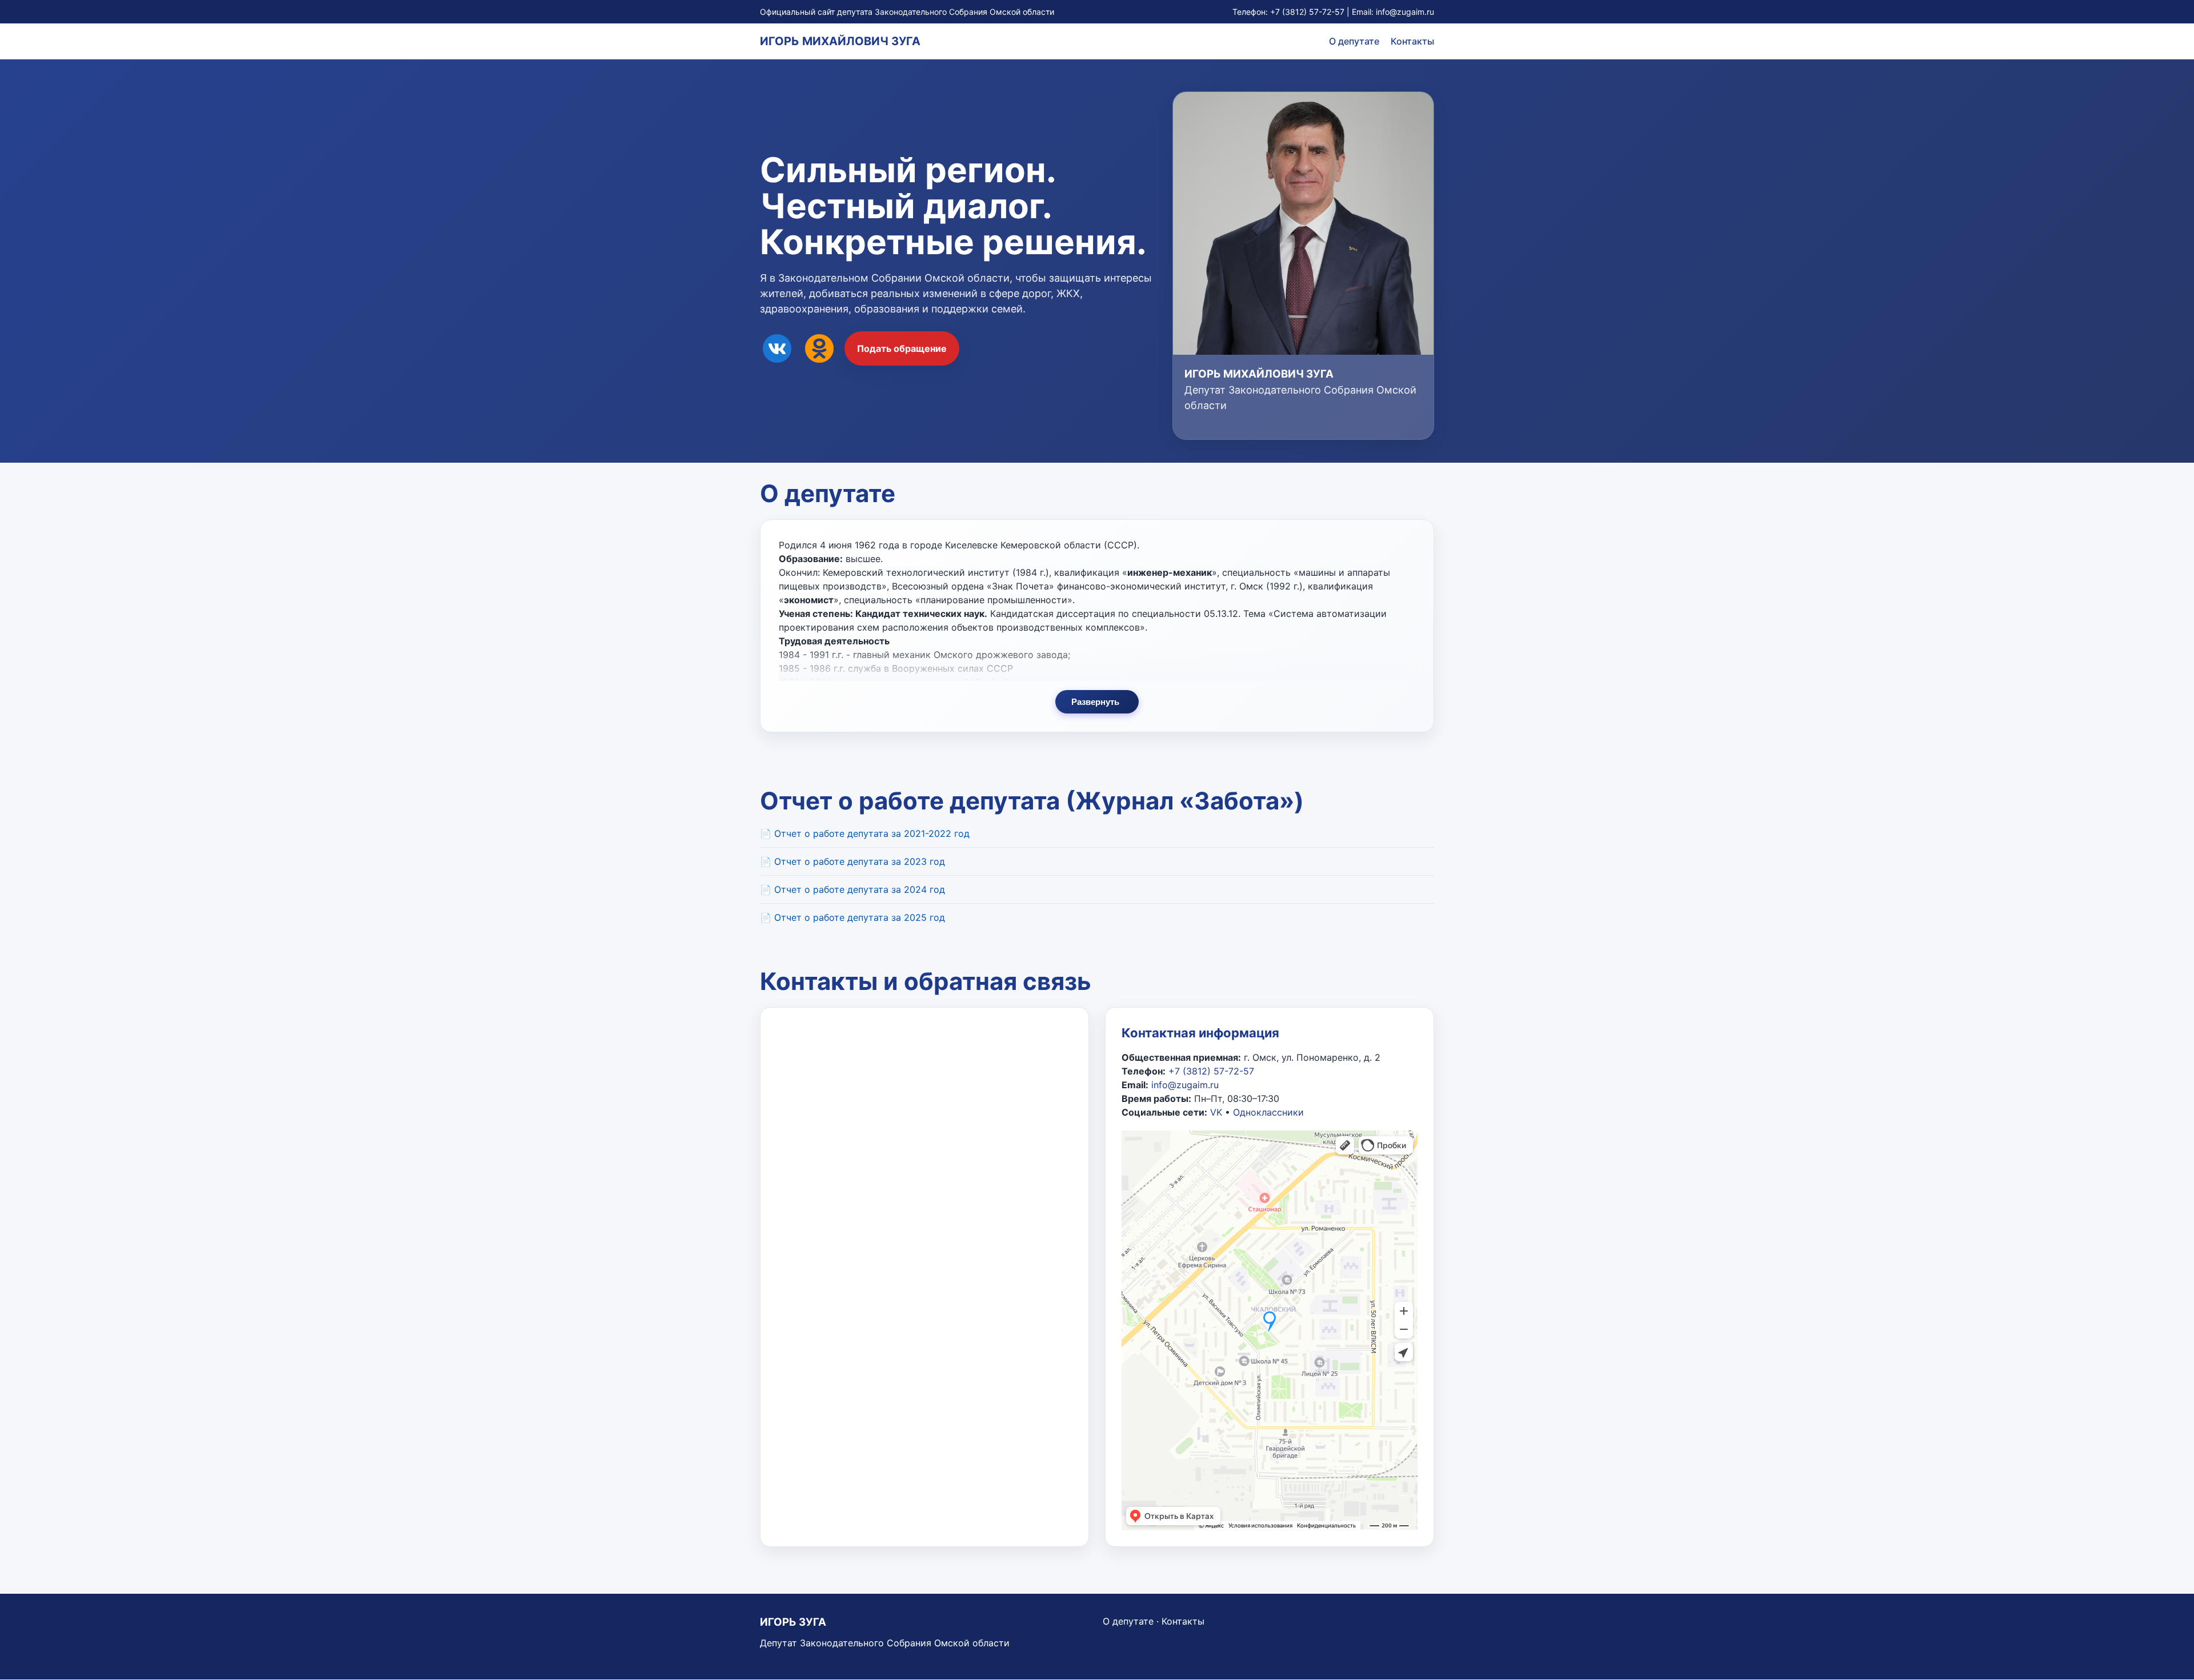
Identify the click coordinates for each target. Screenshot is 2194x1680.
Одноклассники (1268, 1112)
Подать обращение (902, 348)
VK (1216, 1112)
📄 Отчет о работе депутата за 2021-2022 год (865, 833)
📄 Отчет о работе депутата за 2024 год (852, 889)
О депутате (1354, 41)
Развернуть (1095, 702)
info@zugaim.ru (1405, 12)
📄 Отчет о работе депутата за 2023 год (852, 861)
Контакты (1412, 41)
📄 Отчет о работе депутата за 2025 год (852, 917)
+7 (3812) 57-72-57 (1307, 12)
